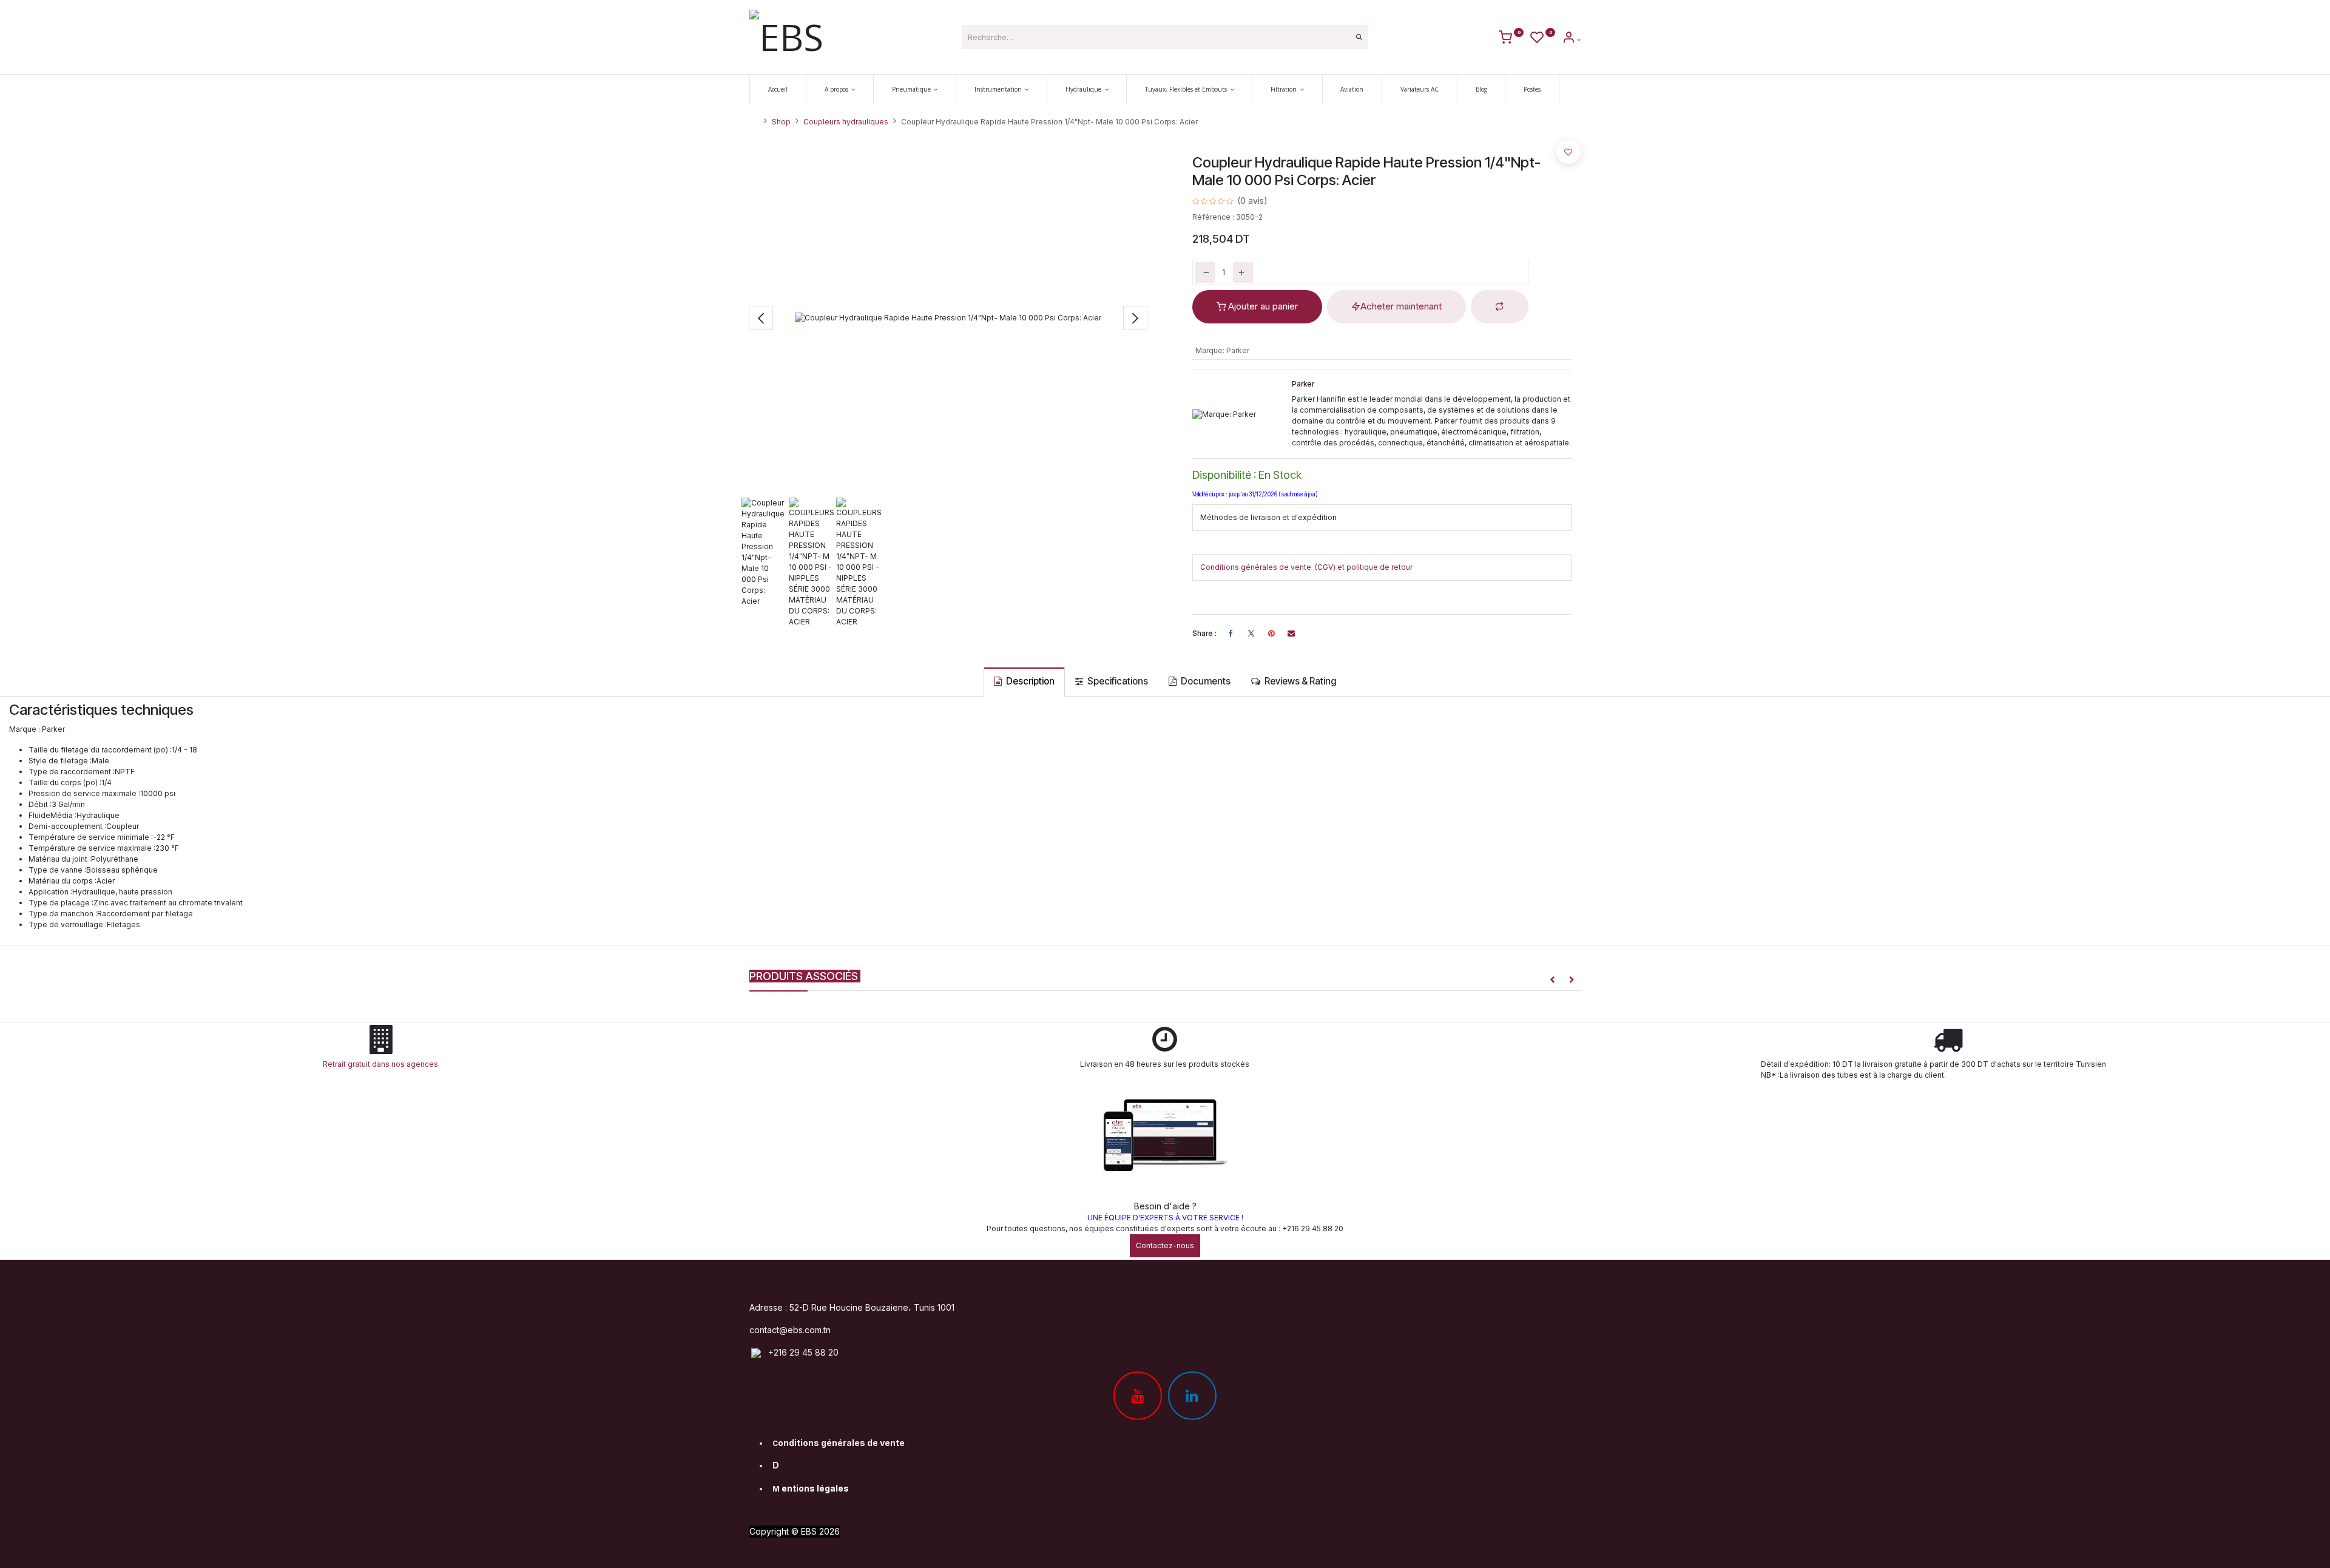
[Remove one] (1205, 272)
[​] (1251, 634)
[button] (761, 318)
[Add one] (1243, 272)
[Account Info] (1571, 39)
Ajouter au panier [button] (1262, 306)
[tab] (1024, 682)
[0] (1511, 39)
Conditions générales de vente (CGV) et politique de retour (1306, 567)
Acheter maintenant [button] (1401, 306)
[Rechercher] (1359, 37)
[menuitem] (778, 90)
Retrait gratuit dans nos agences (382, 1064)
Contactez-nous (1165, 1245)
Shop (781, 122)
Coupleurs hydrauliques (846, 122)
